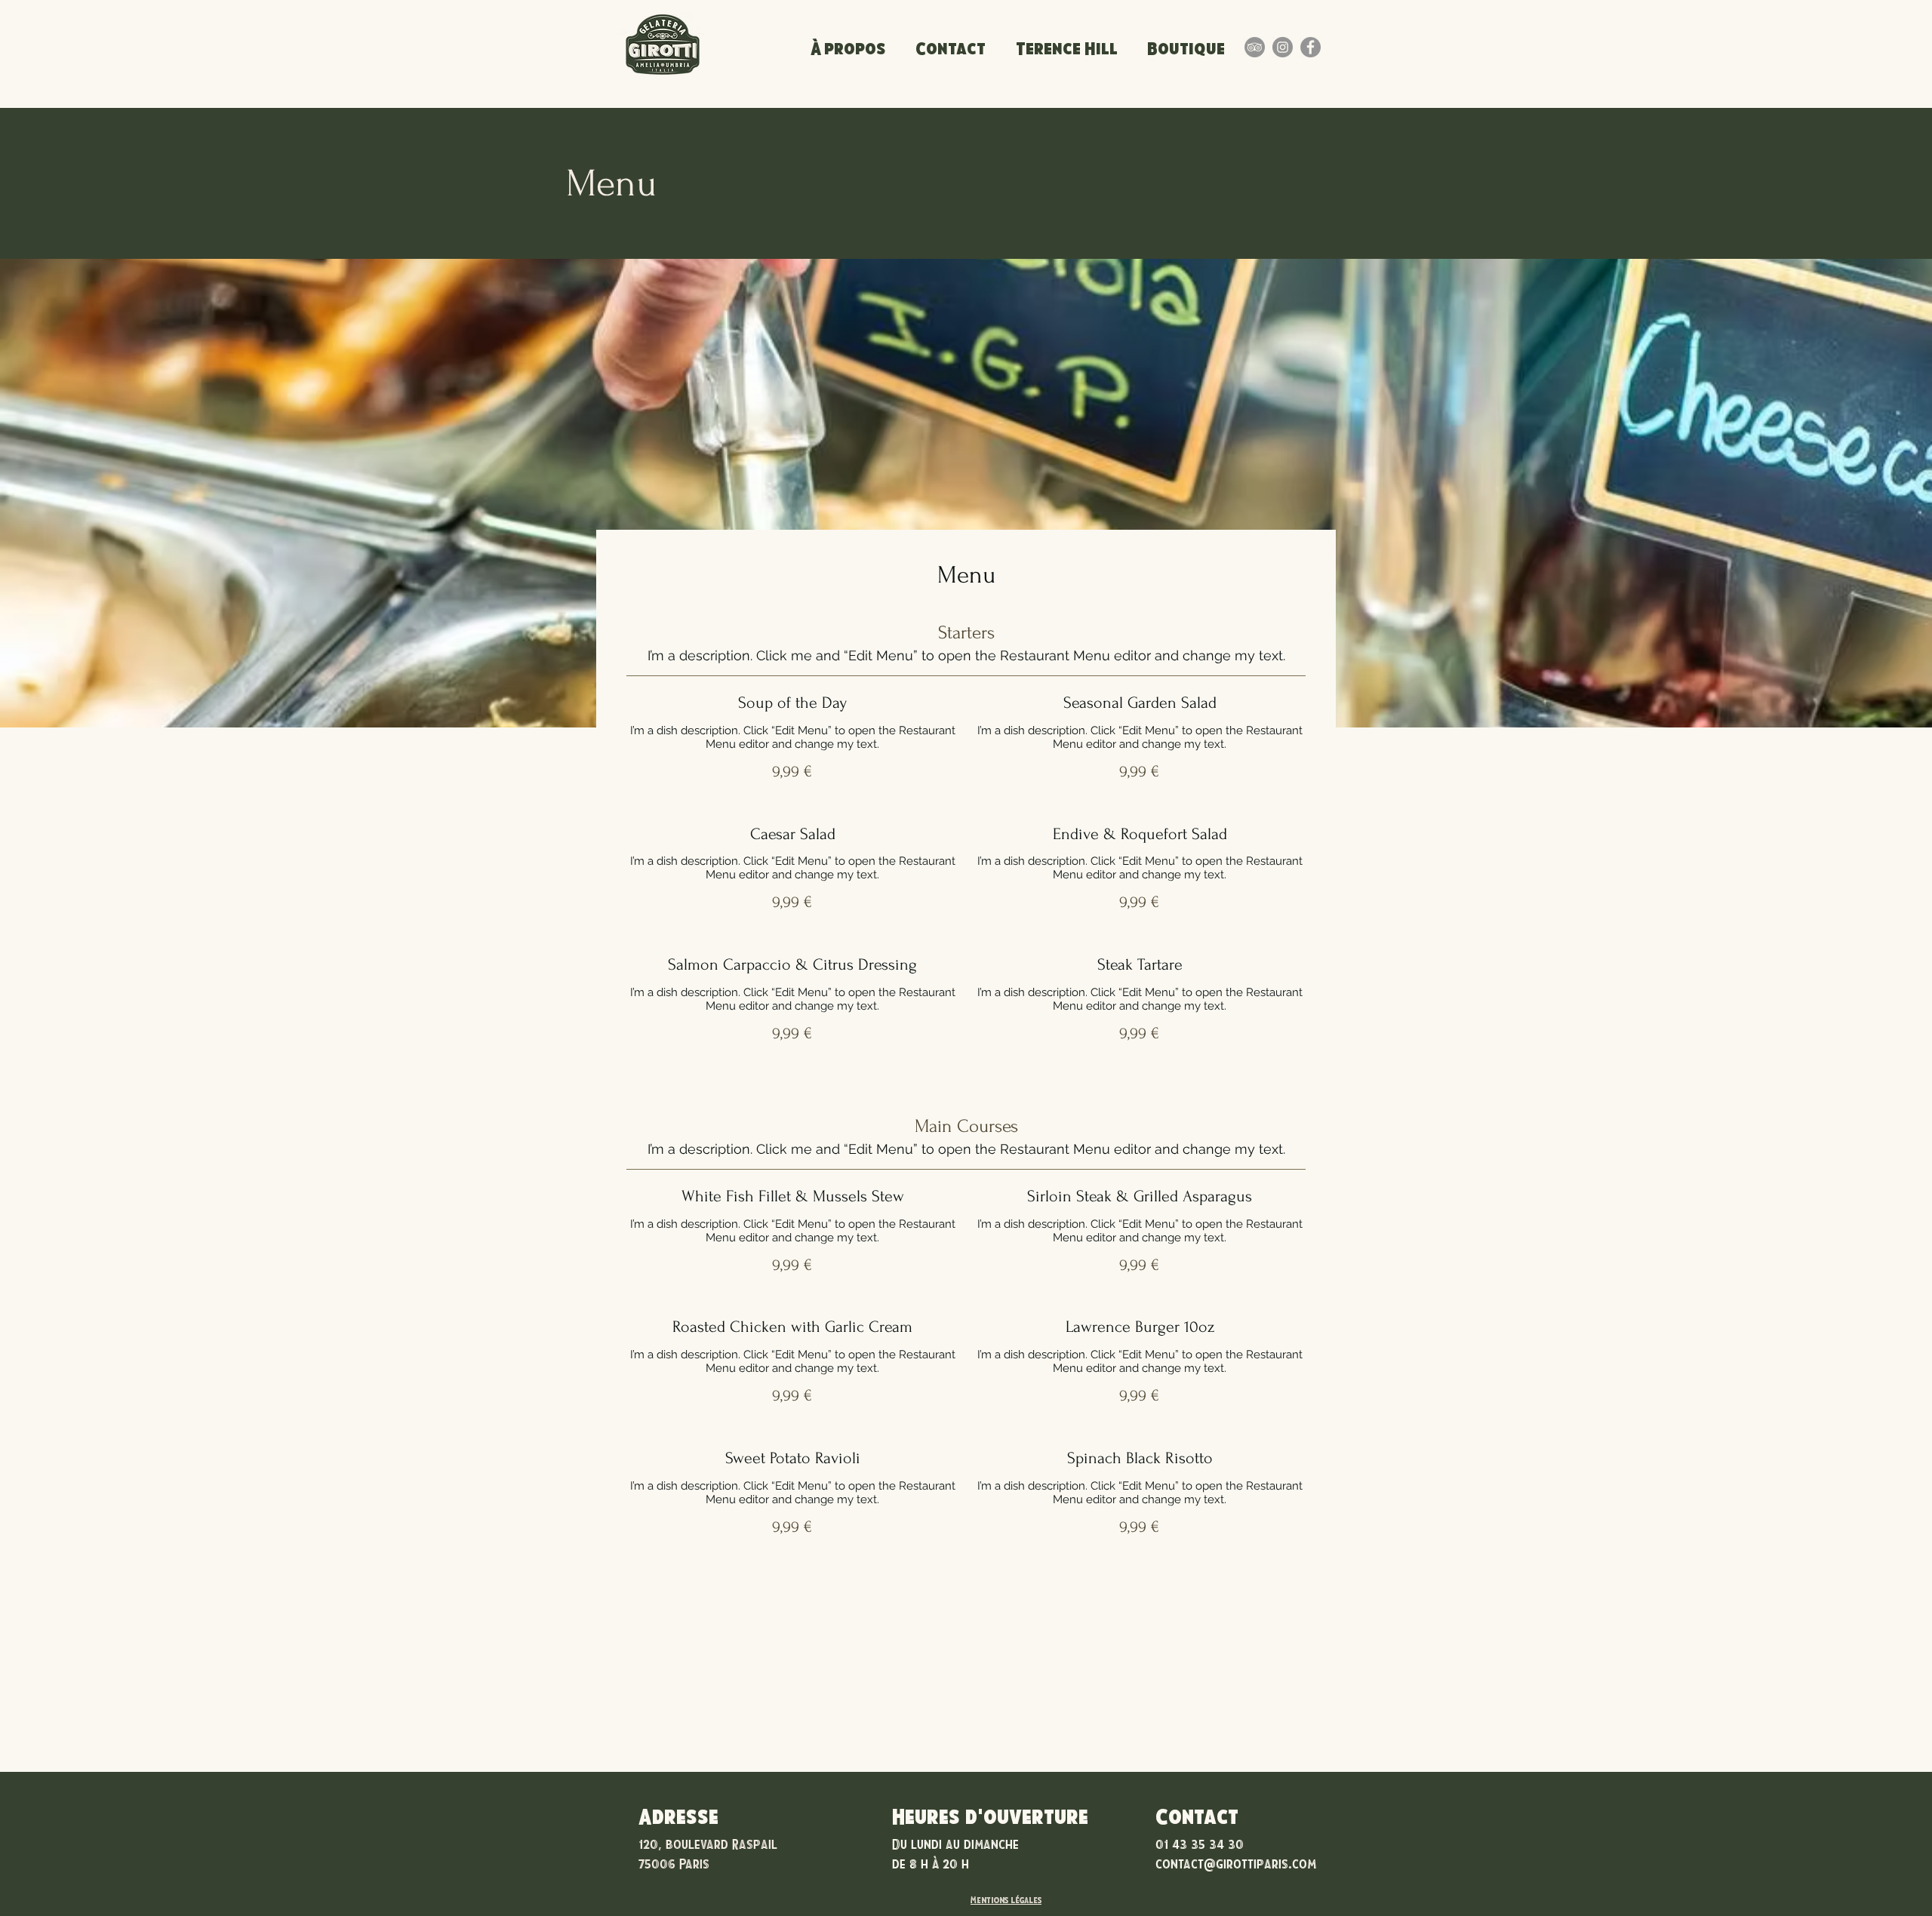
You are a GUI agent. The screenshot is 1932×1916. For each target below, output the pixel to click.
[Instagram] (1283, 47)
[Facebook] (1311, 47)
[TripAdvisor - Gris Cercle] (1255, 47)
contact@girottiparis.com (1236, 1863)
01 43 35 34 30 (1200, 1844)
